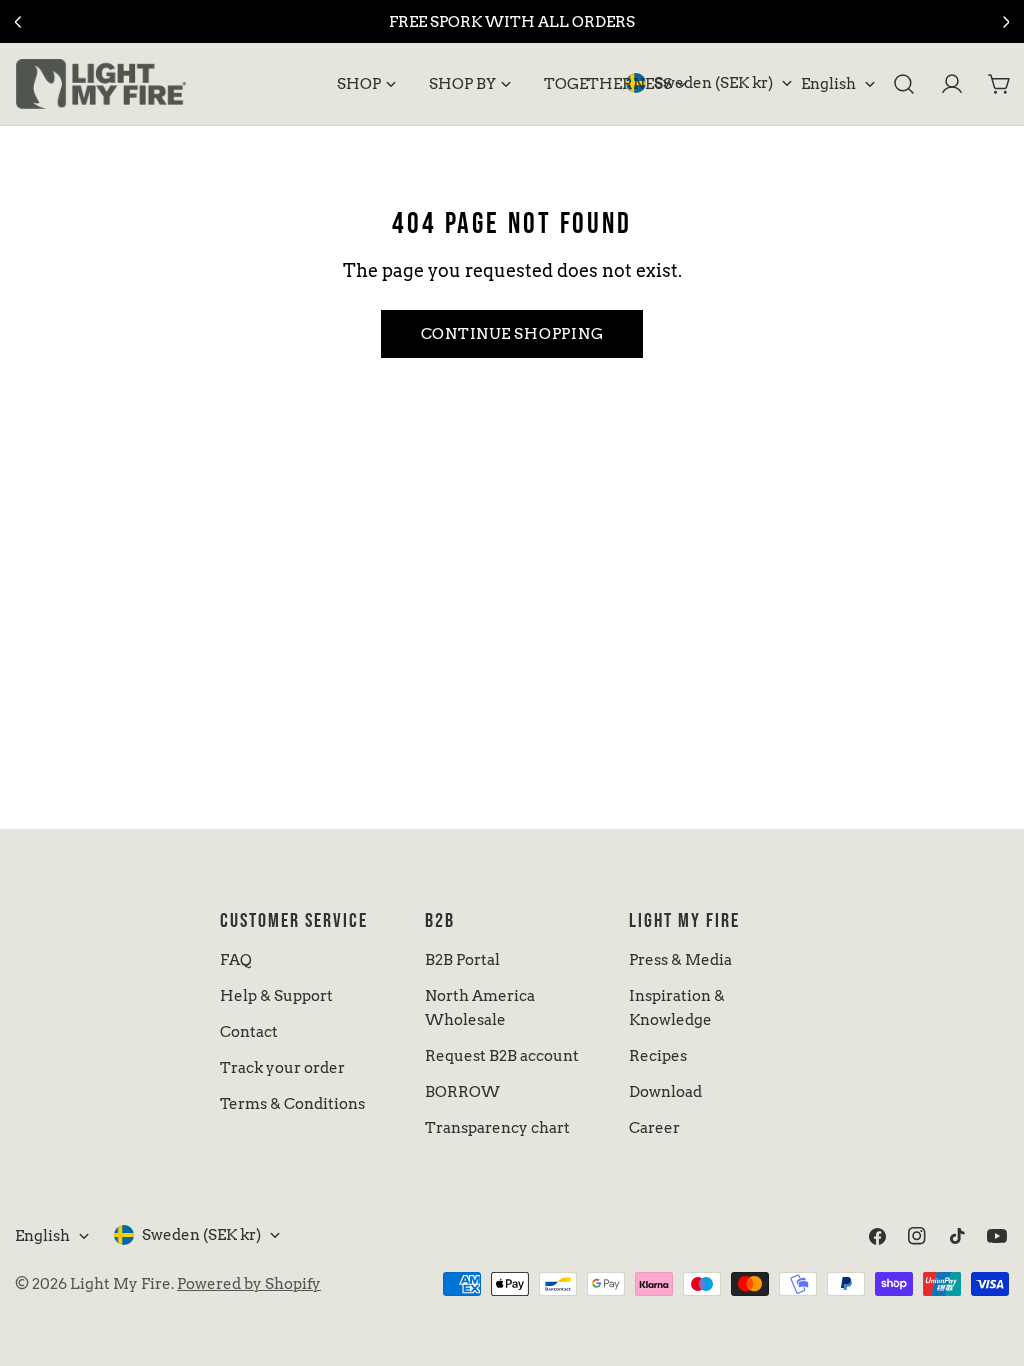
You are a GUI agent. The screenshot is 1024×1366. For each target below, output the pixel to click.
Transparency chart (497, 1128)
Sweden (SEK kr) (713, 83)
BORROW (462, 1092)
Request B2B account (502, 1056)
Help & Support (276, 996)
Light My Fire (120, 1284)
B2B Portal (462, 960)
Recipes (658, 1056)
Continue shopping (512, 334)
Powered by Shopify (249, 1284)
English (828, 84)
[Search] (904, 84)
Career (654, 1128)
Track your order (282, 1068)
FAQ (236, 960)
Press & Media (680, 960)
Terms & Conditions (292, 1104)
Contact (249, 1032)
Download (665, 1092)
